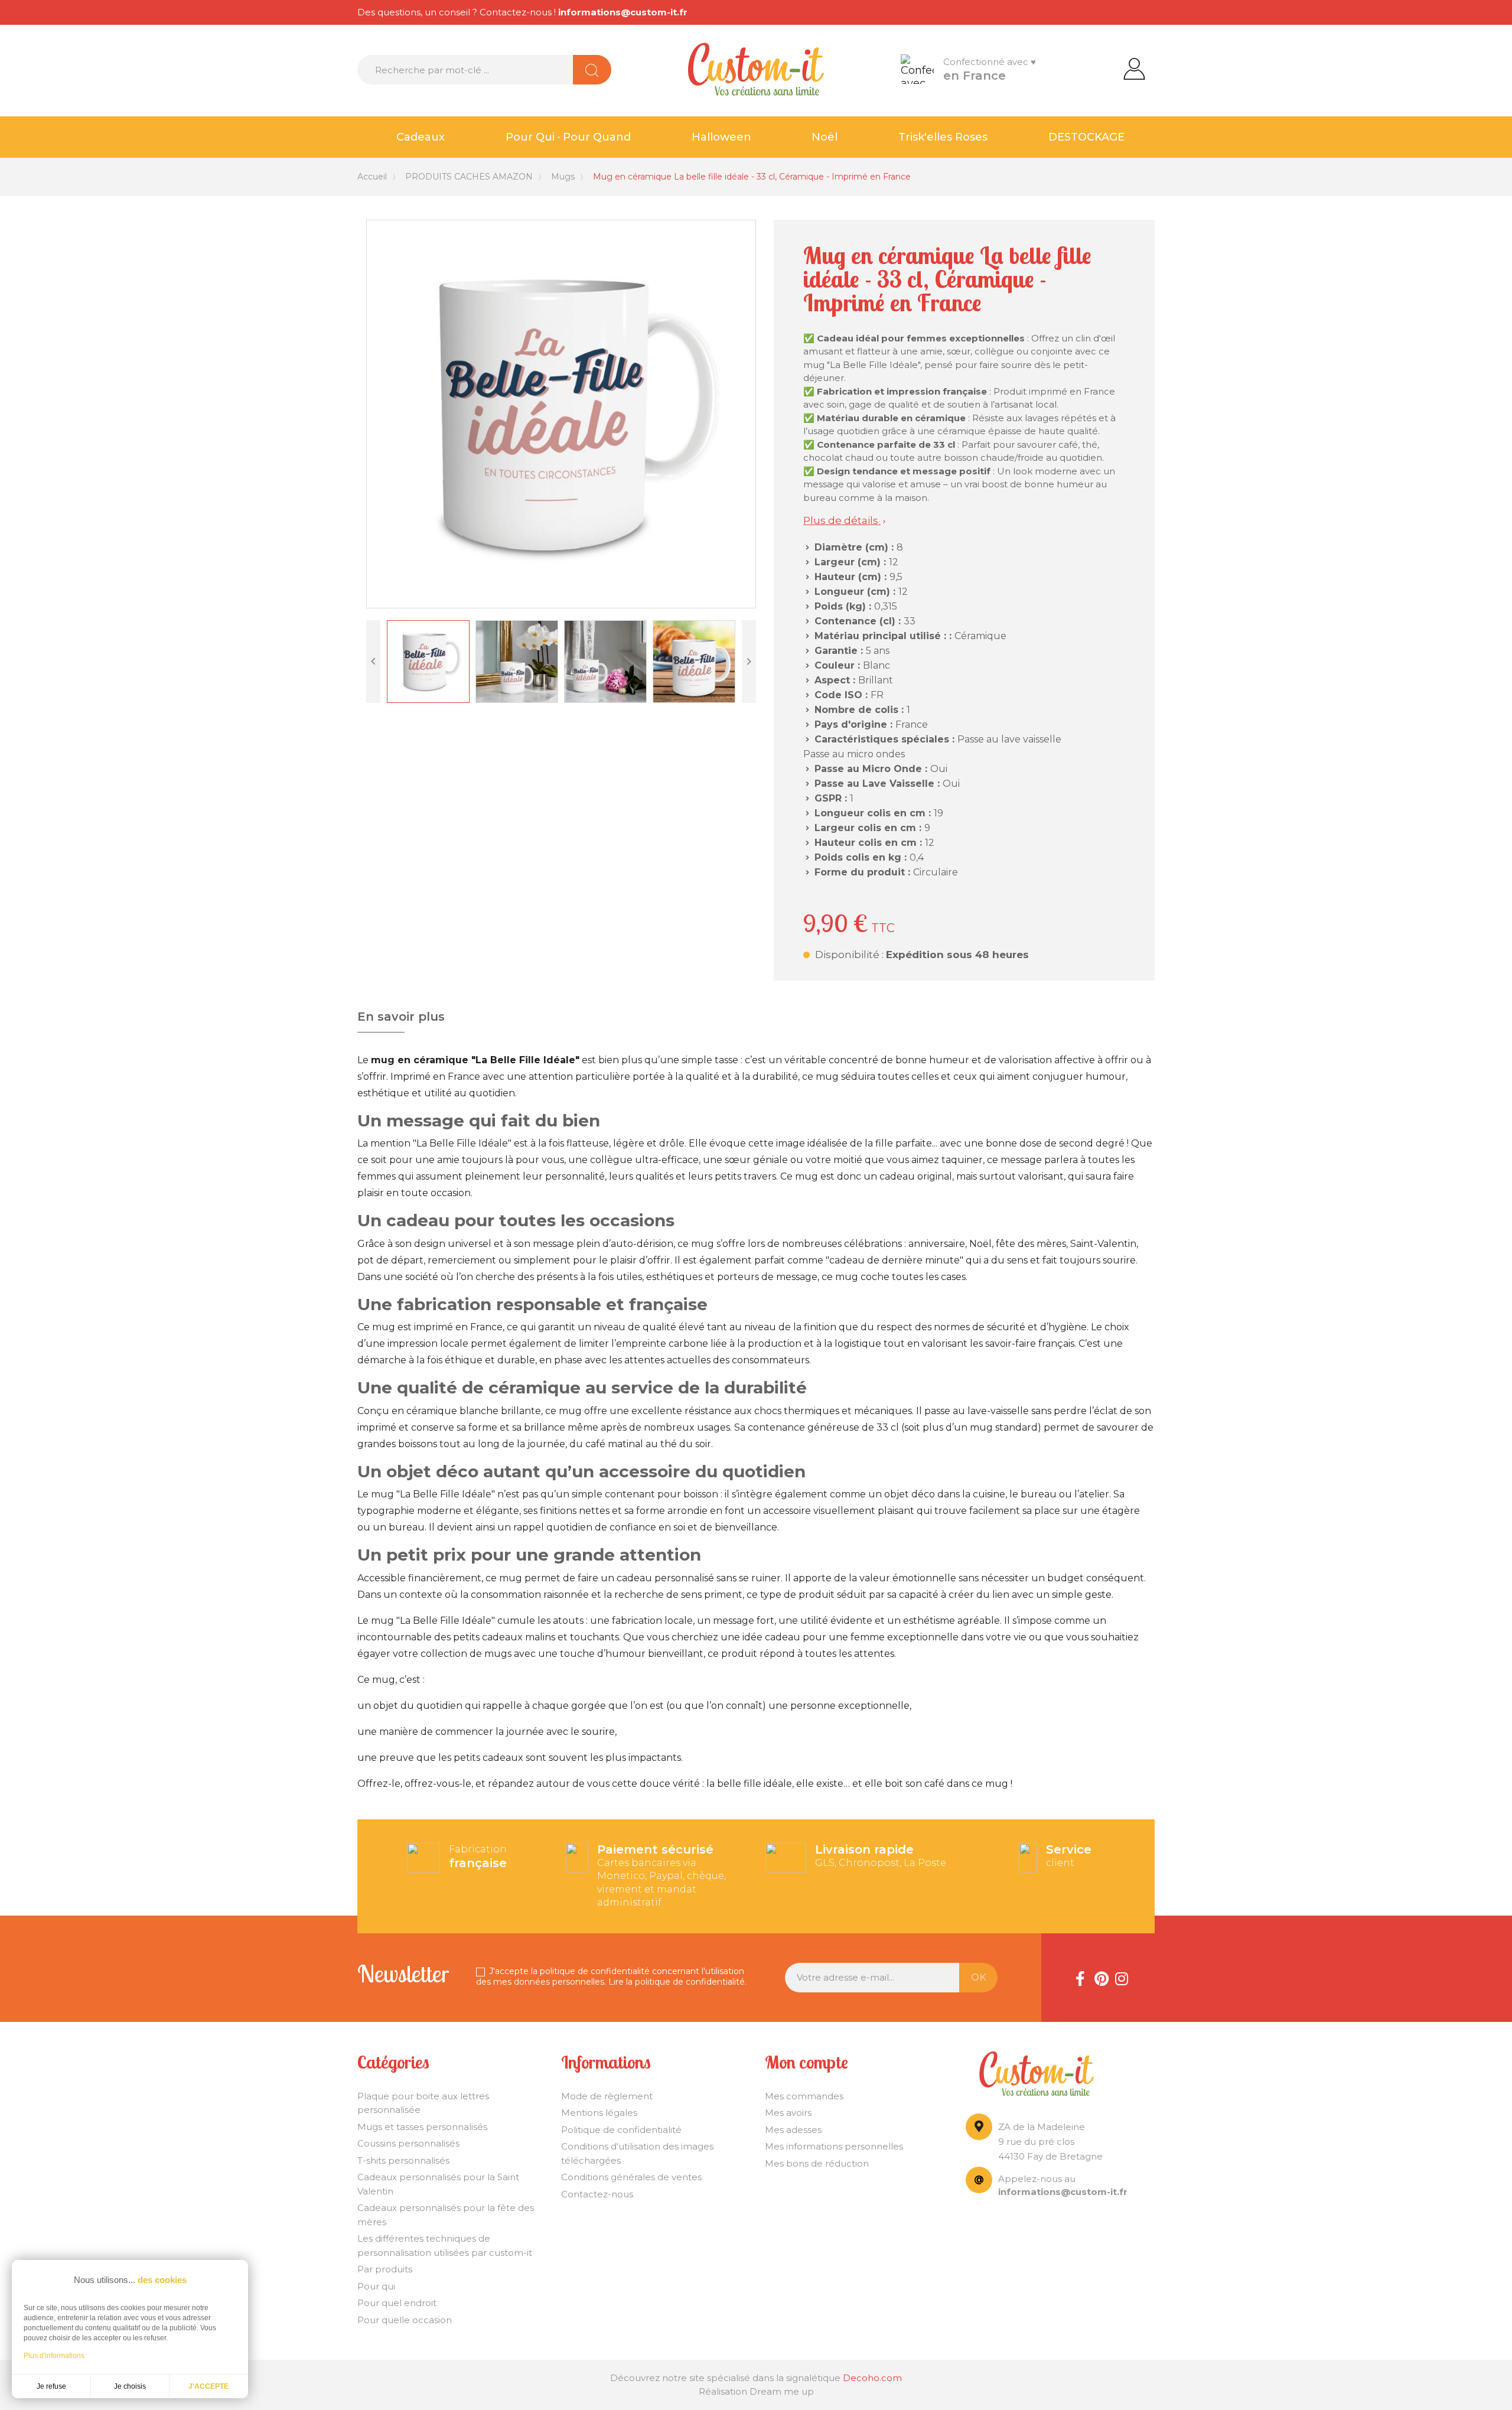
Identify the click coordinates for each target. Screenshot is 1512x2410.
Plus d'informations (54, 2356)
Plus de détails (845, 520)
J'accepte (208, 2386)
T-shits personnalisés (403, 2160)
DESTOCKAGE (1086, 137)
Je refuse (51, 2386)
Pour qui (376, 2286)
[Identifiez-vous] (1134, 68)
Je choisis (130, 2386)
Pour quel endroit (397, 2303)
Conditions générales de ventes (631, 2177)
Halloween (721, 137)
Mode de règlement (607, 2096)
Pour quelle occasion (405, 2320)
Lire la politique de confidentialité (677, 1982)
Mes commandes (804, 2096)
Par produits (385, 2269)
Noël (825, 137)
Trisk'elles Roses (943, 137)
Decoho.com (872, 2378)
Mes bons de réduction (817, 2163)
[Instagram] (1122, 1978)
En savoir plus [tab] (401, 1017)
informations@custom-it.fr (623, 12)
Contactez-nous (597, 2194)
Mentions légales (599, 2113)
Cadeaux (421, 137)
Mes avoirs (788, 2113)
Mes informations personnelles (834, 2146)
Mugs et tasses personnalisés (422, 2127)
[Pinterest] (1101, 1978)
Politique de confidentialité (621, 2130)
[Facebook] (1080, 1978)
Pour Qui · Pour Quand (568, 137)
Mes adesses (793, 2130)
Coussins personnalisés (408, 2143)
